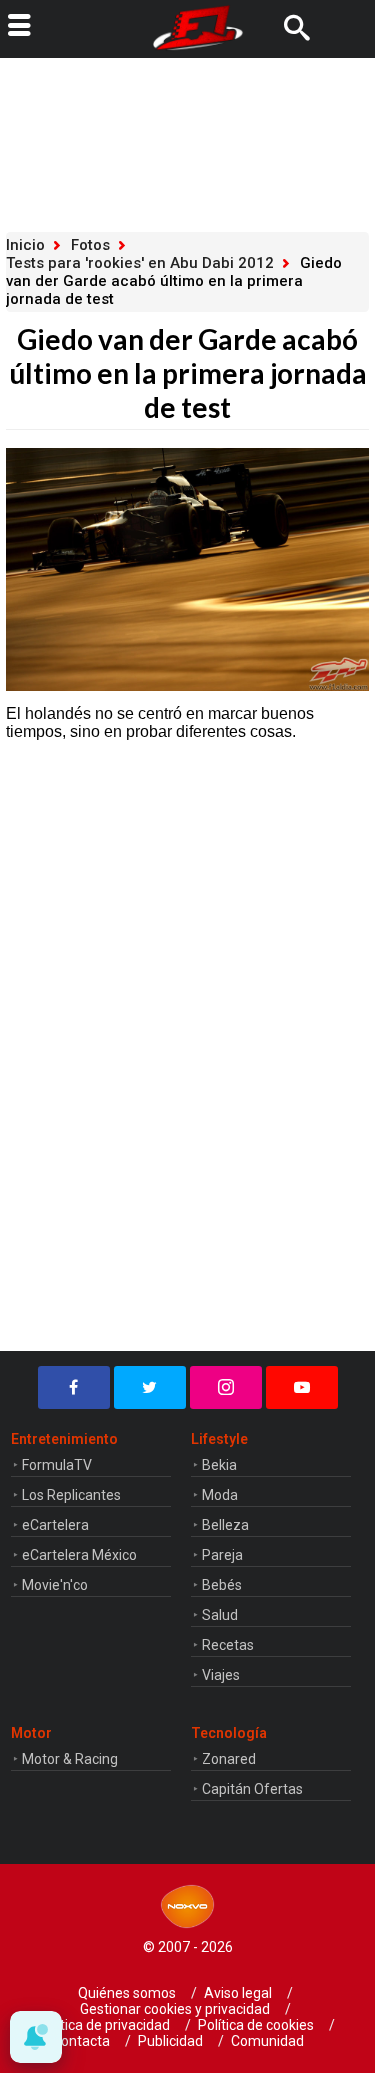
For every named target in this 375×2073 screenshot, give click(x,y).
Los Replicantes (71, 1495)
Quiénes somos (127, 1993)
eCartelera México (79, 1555)
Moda (220, 1495)
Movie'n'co (55, 1585)
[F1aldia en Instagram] (226, 1387)
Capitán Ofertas (252, 1789)
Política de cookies (256, 2025)
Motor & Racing (70, 1759)
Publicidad (170, 2041)
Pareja (222, 1555)
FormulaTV (57, 1465)
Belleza (225, 1525)
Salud (220, 1615)
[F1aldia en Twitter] (150, 1387)
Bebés (222, 1585)
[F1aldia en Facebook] (74, 1387)
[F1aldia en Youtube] (302, 1387)
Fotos (90, 245)
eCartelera (55, 1525)
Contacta (81, 2041)
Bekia (219, 1465)
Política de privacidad (103, 2025)
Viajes (221, 1675)
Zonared (229, 1759)
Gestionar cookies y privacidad (175, 2009)
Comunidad (267, 2041)
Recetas (228, 1645)
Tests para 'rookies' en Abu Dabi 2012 (140, 263)
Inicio (25, 245)
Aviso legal (238, 1993)
